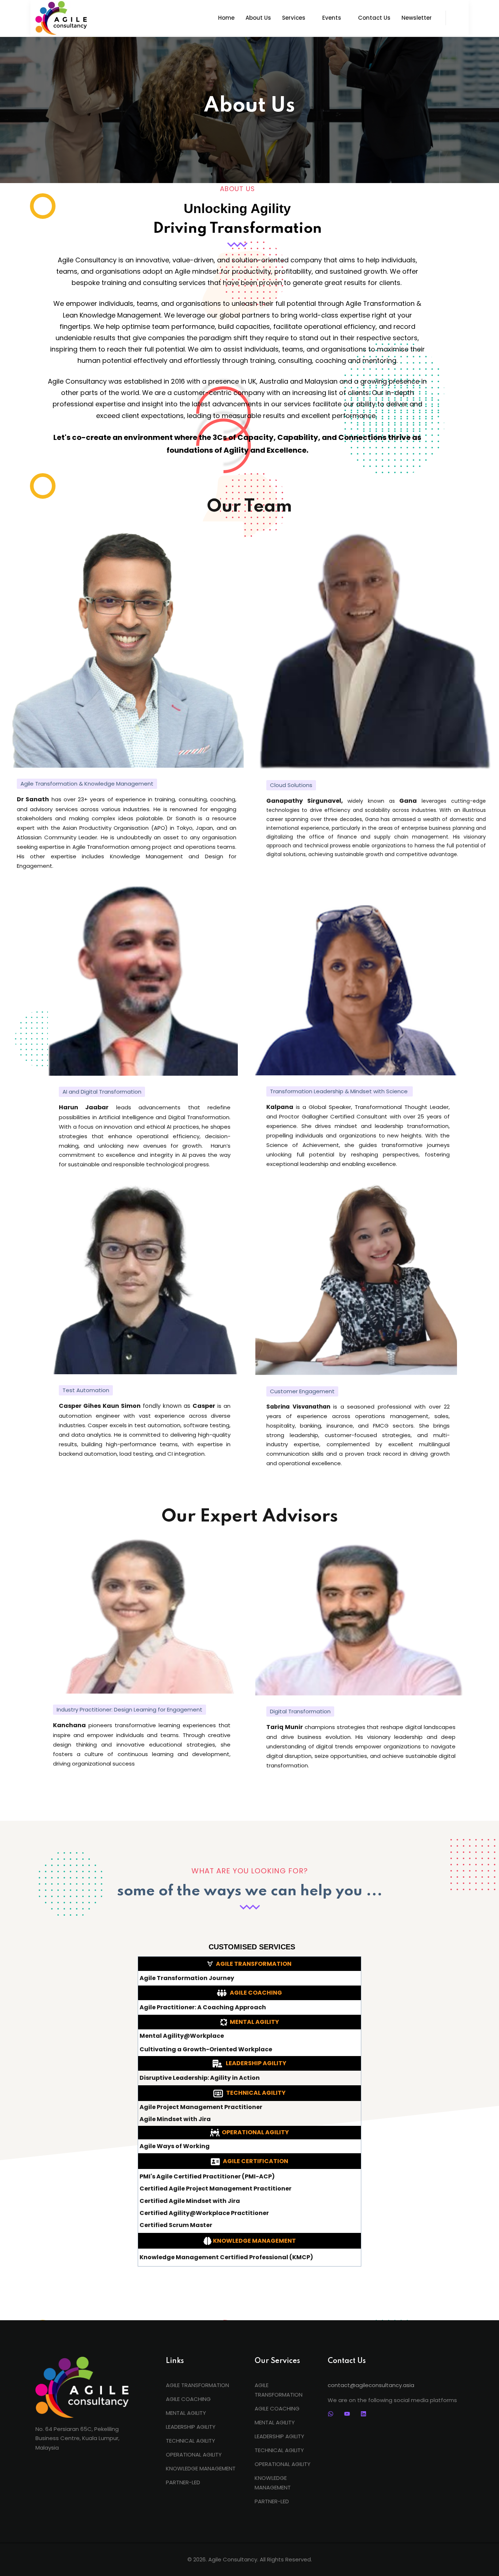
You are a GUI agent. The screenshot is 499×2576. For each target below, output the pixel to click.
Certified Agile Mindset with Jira (190, 2201)
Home (226, 18)
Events (332, 18)
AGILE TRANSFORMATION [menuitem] (197, 2385)
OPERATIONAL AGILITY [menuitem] (194, 2455)
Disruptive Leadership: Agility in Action (200, 2078)
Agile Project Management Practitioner (201, 2107)
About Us (258, 18)
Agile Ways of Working (175, 2146)
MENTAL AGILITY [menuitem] (186, 2413)
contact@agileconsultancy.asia (371, 2385)
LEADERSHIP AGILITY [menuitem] (191, 2427)
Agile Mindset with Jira (175, 2119)
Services (294, 18)
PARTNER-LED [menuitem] (183, 2482)
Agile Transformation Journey (187, 1978)
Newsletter (417, 18)
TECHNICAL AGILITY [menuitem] (191, 2441)
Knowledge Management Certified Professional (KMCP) (226, 2257)
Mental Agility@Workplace (182, 2036)
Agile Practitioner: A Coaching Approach (203, 2007)
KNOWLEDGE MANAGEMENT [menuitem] (201, 2468)
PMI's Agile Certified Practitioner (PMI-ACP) (207, 2177)
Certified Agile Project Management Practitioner (216, 2189)
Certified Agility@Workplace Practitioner (204, 2213)
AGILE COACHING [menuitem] (188, 2399)
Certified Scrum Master (176, 2225)
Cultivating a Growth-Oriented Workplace (206, 2049)
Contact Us (374, 18)
